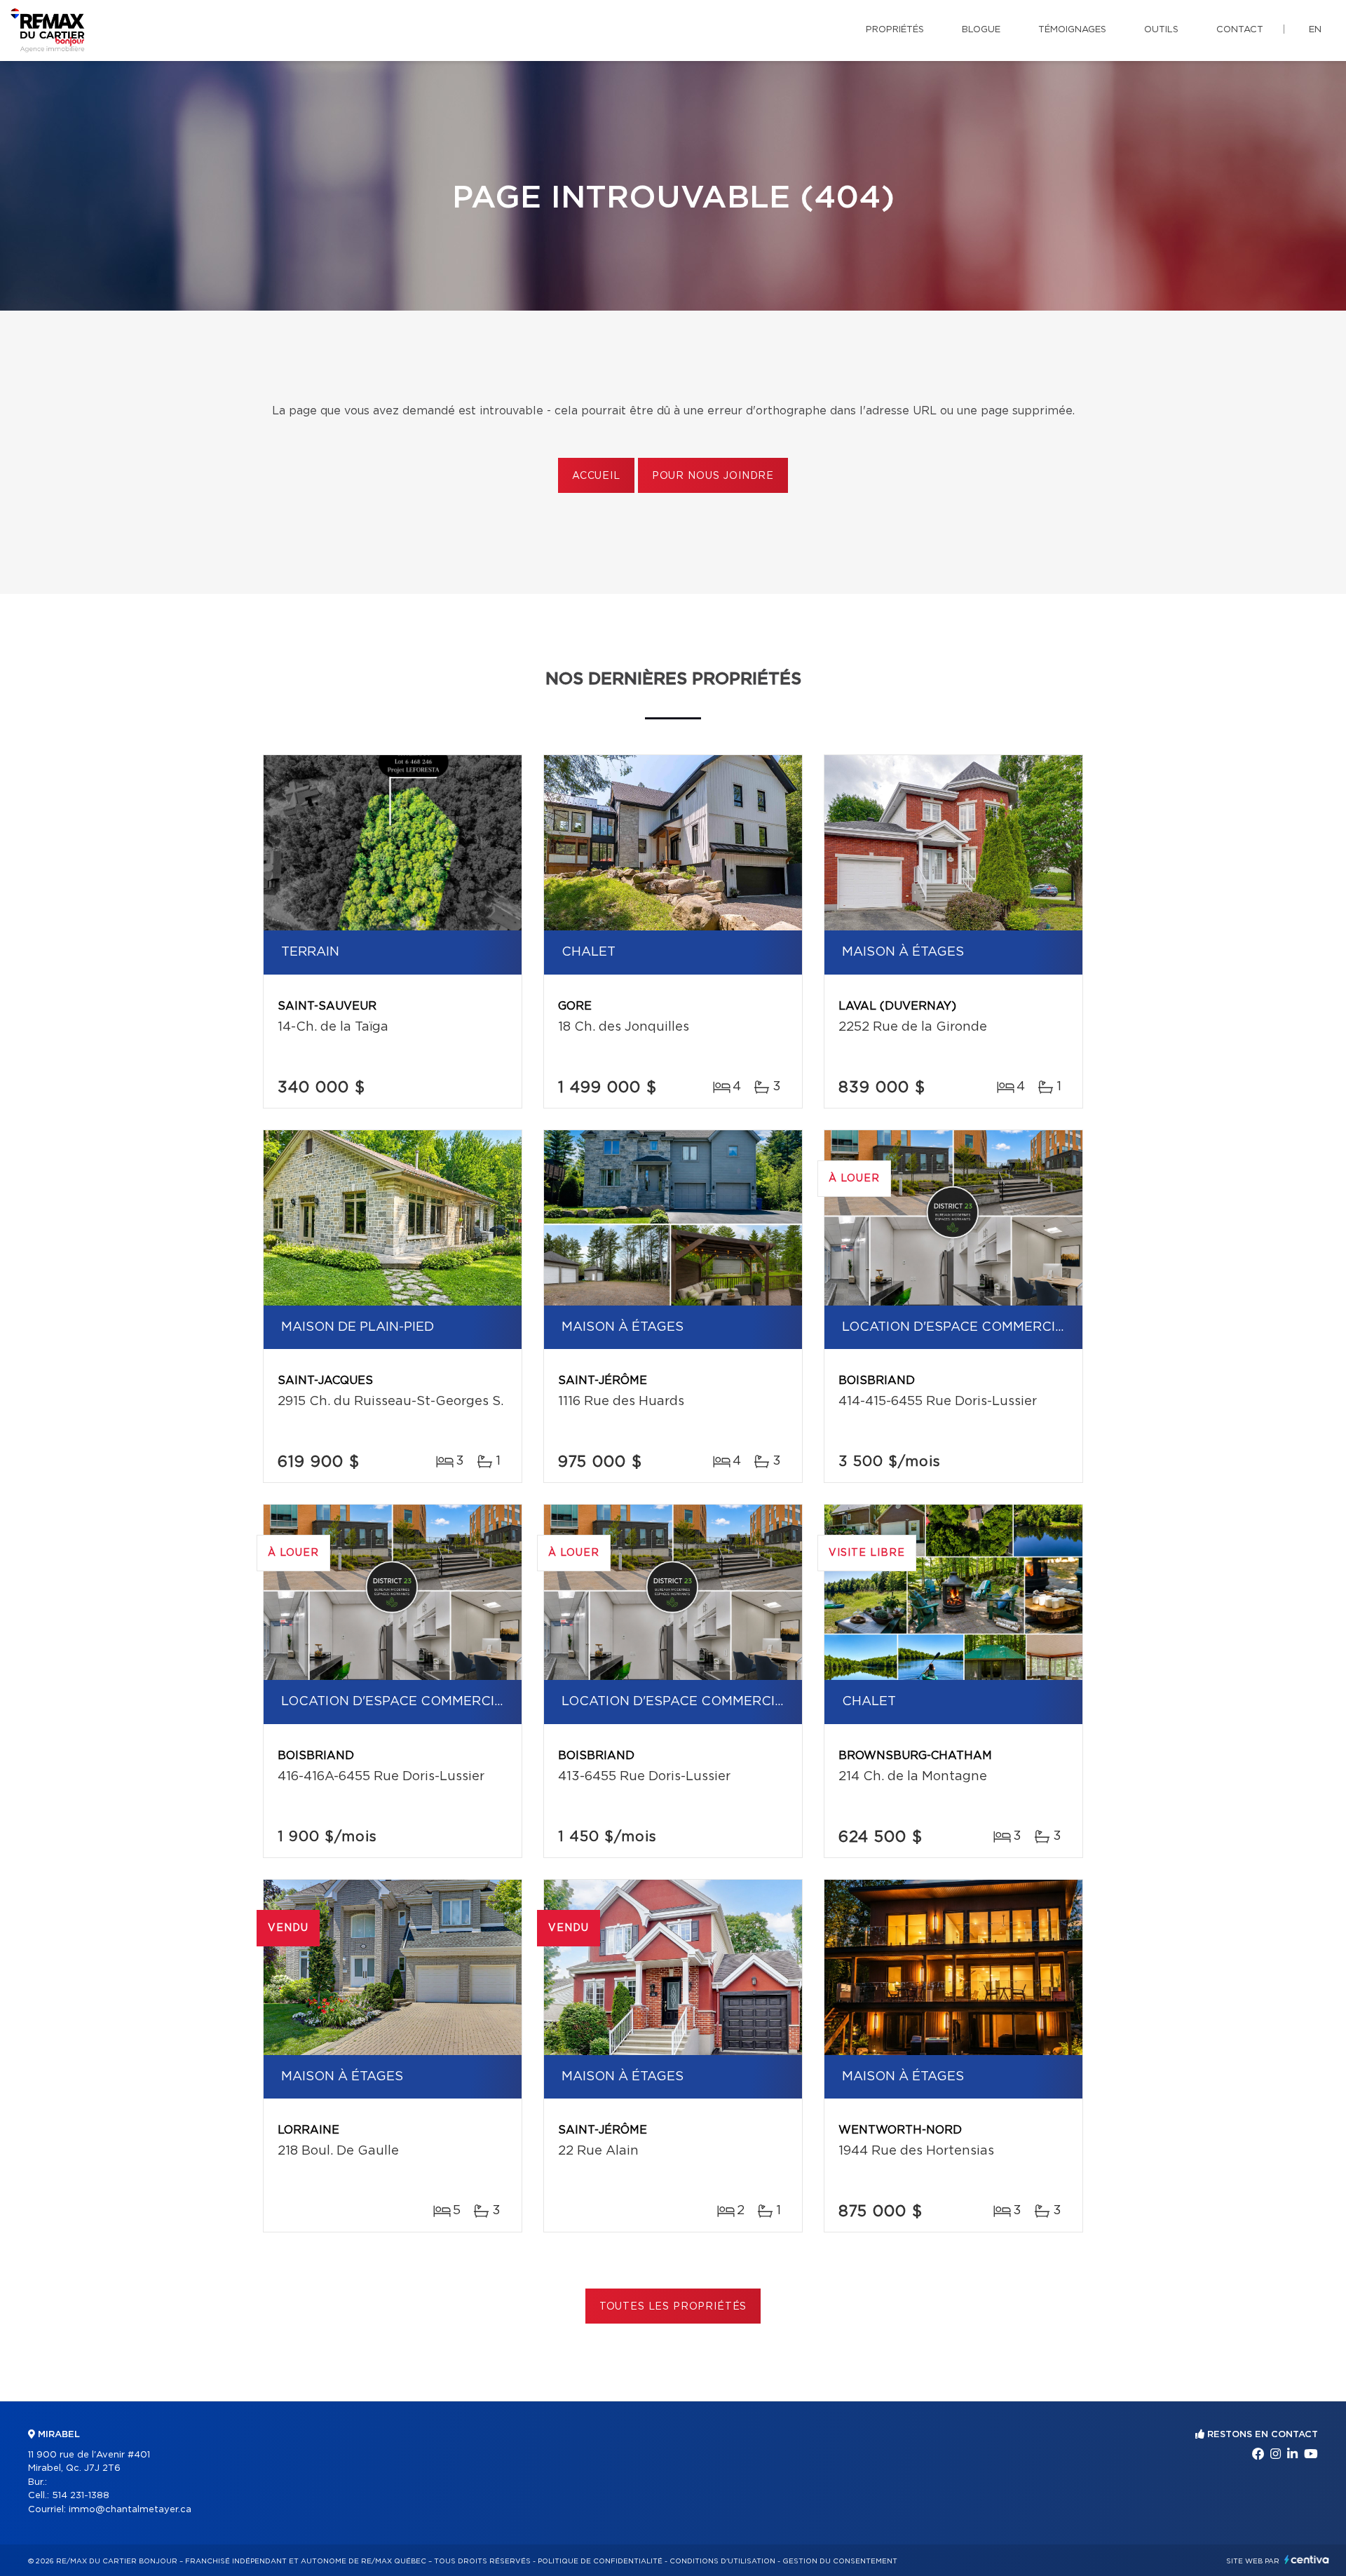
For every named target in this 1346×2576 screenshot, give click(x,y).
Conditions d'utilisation (722, 2561)
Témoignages (1072, 30)
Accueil (596, 476)
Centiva (1307, 2560)
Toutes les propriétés (673, 2307)
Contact (1240, 30)
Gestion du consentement (840, 2561)
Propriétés (895, 30)
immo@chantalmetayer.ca (130, 2510)
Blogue (981, 30)
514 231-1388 (81, 2496)
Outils (1161, 30)
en (1315, 30)
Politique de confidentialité (600, 2561)
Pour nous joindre (713, 476)
